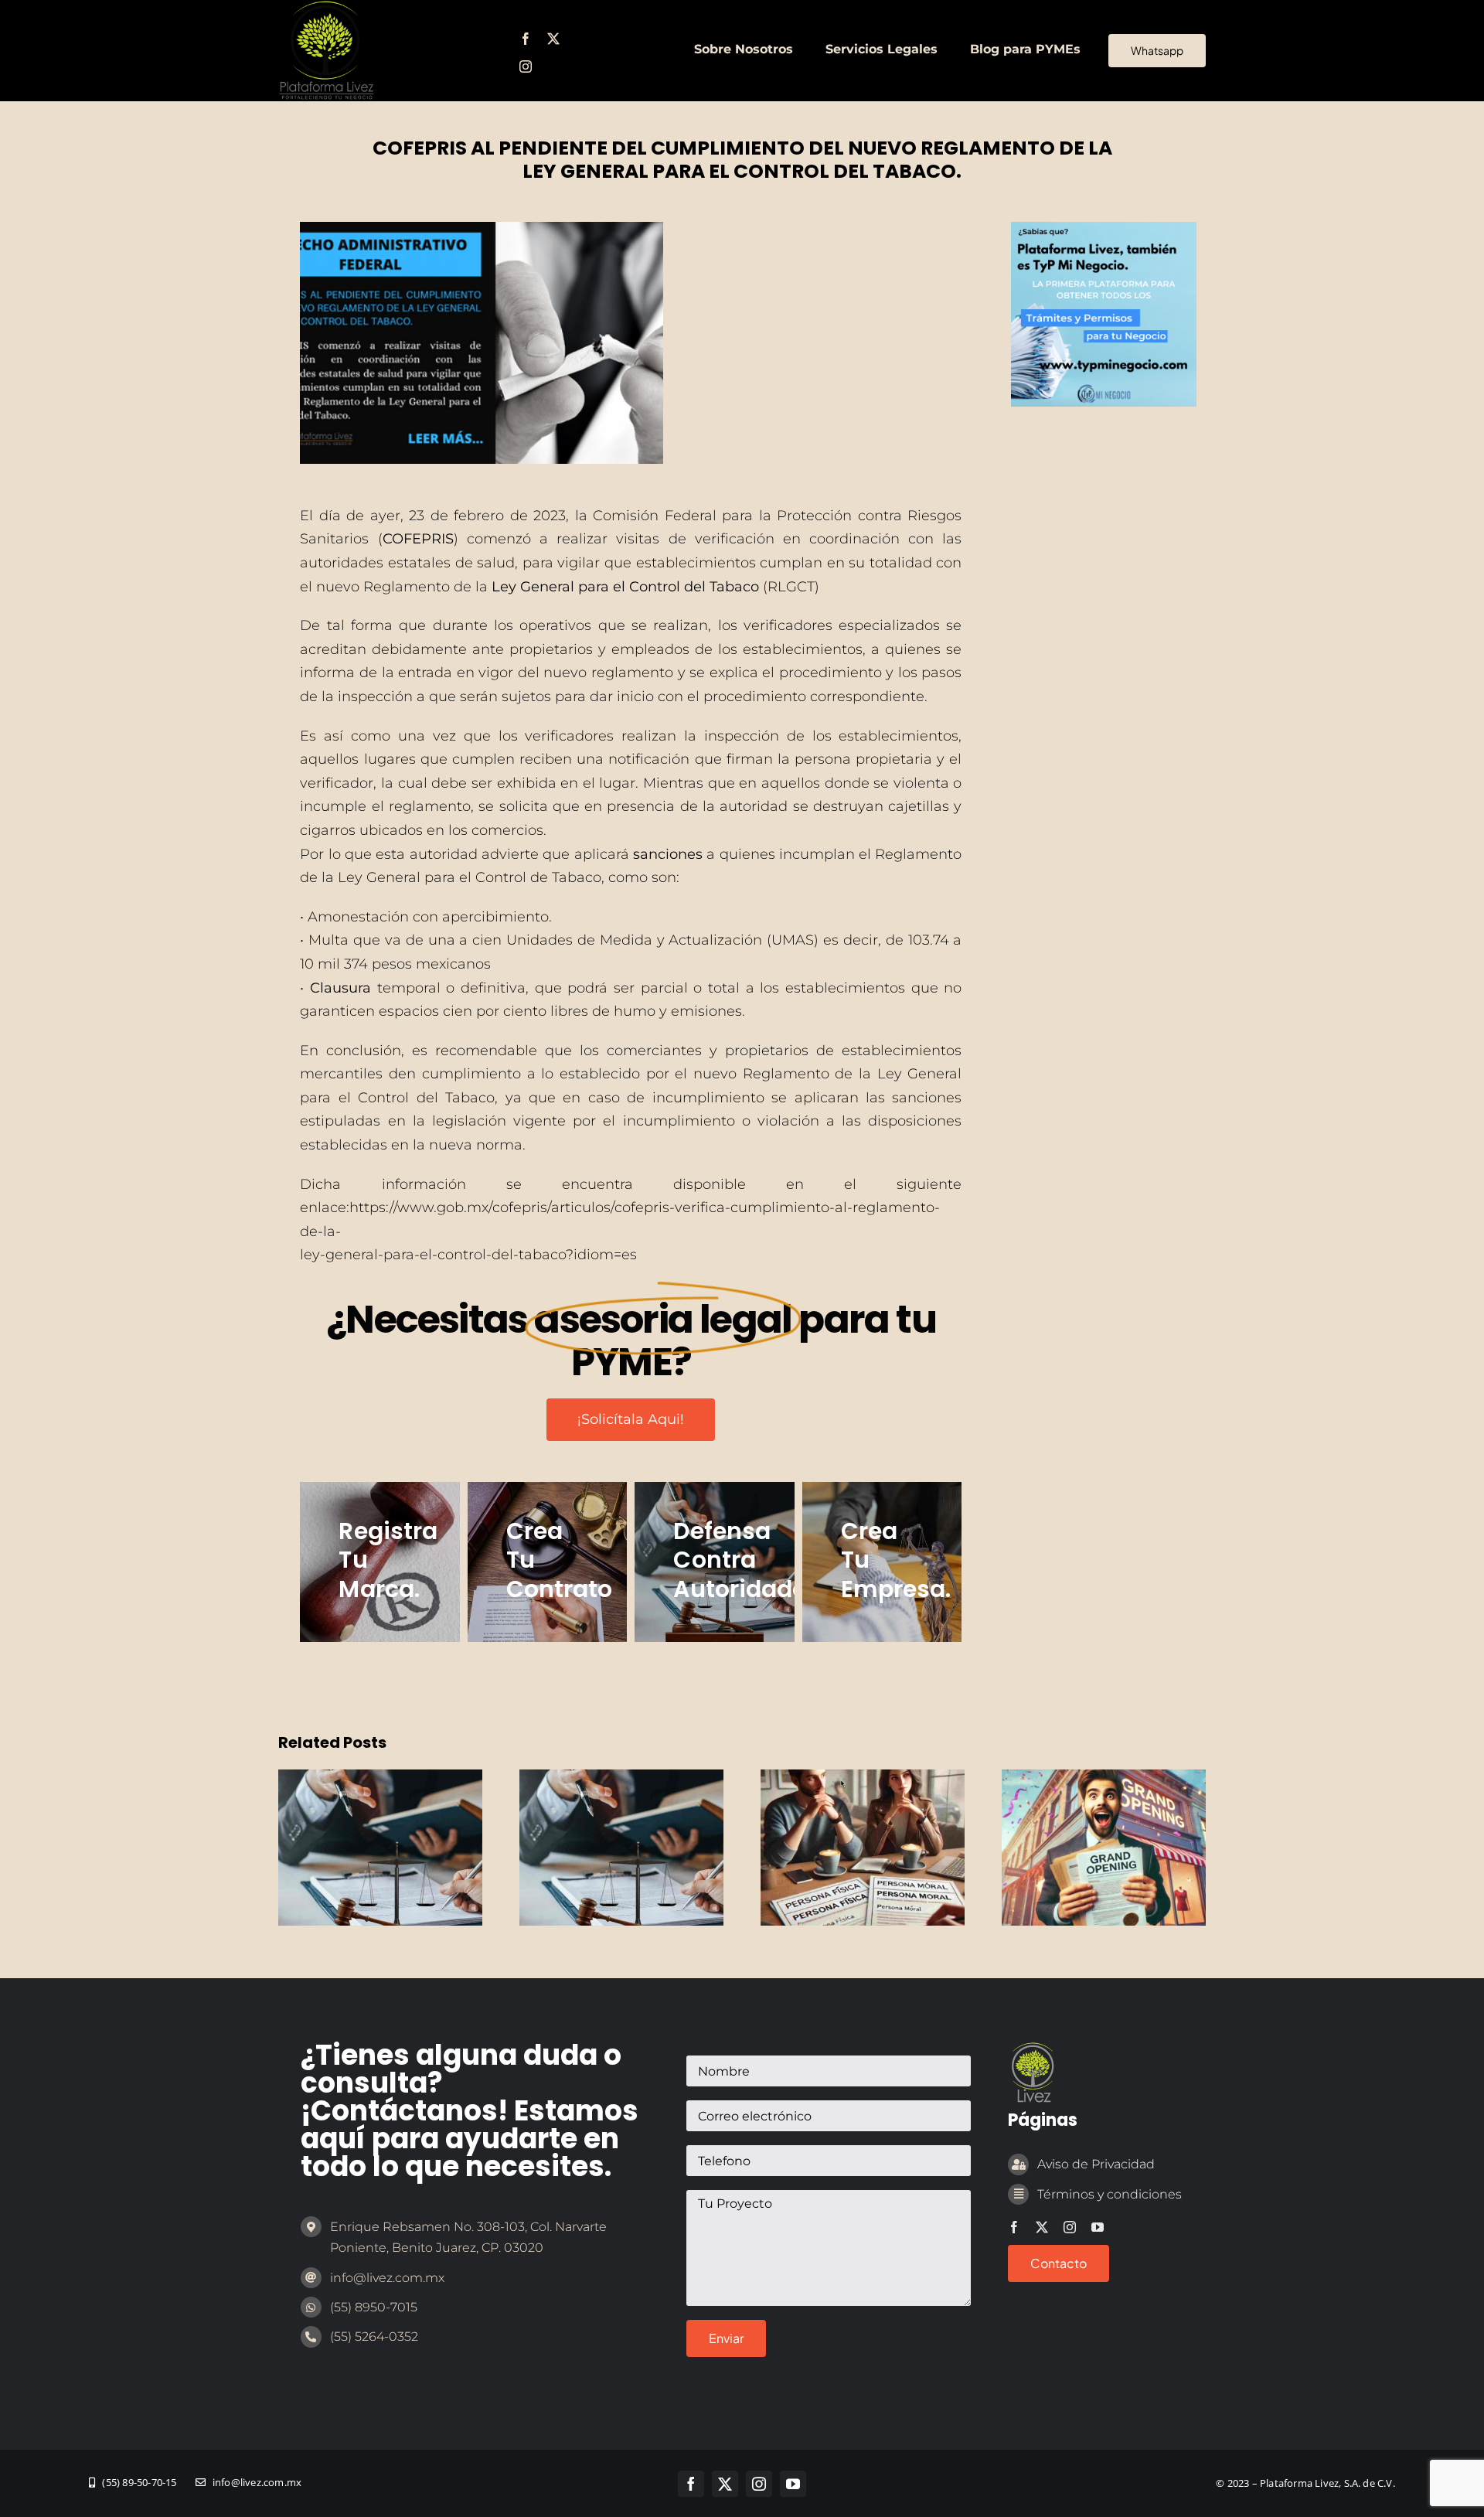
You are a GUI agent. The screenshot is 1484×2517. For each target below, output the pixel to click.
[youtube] (1098, 2227)
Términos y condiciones (1110, 2194)
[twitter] (553, 39)
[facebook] (526, 39)
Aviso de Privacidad (1096, 2164)
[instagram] (526, 66)
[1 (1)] (1103, 229)
